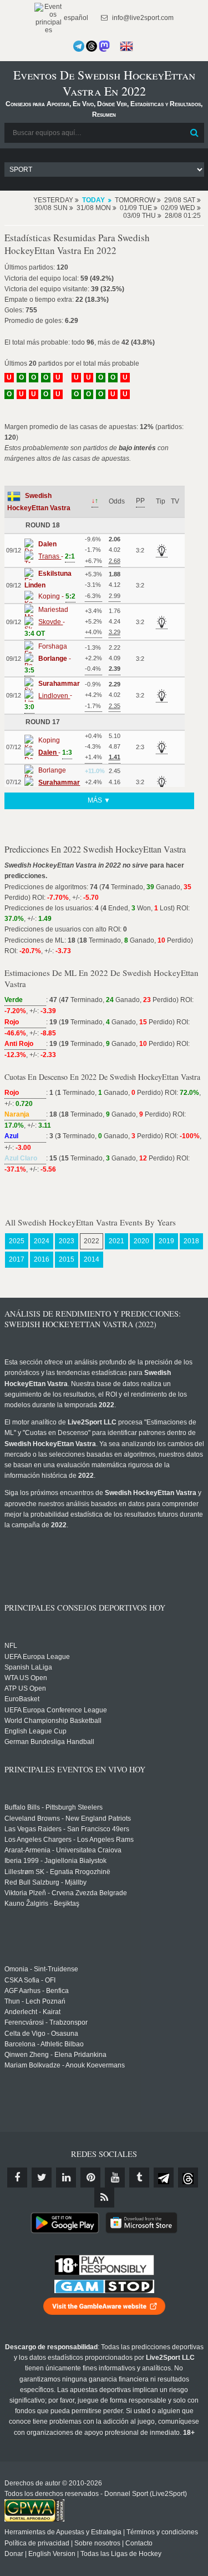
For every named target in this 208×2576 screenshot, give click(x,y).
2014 (92, 1259)
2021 (116, 1241)
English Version (52, 2554)
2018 (191, 1241)
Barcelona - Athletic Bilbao (44, 2044)
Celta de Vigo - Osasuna (41, 2034)
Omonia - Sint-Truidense (41, 1969)
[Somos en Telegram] (79, 46)
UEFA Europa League (37, 1657)
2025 (17, 1241)
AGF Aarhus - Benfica (37, 1991)
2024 (42, 1241)
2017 (17, 1259)
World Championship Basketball (53, 1721)
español (75, 18)
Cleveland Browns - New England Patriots (68, 1818)
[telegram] (164, 2178)
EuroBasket (22, 1699)
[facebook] (17, 2178)
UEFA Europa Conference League (56, 1710)
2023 (67, 1241)
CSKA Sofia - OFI (30, 1980)
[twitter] (42, 2178)
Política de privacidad (37, 2543)
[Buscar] (195, 133)
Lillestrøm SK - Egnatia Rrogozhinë (57, 1872)
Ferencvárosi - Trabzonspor (46, 2022)
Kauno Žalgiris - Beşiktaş (42, 1904)
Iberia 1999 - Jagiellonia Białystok (55, 1861)
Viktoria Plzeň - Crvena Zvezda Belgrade (66, 1893)
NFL (11, 1646)
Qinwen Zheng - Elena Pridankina (55, 2055)
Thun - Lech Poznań (35, 2001)
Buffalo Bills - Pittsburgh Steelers (54, 1807)
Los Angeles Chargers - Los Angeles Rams (69, 1840)
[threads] (188, 2178)
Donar (14, 2554)
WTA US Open (26, 1678)
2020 (141, 1241)
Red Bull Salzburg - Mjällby (45, 1882)
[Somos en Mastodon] (104, 46)
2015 (67, 1259)
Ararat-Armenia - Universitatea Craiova (63, 1850)
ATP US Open (25, 1688)
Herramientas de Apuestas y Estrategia (63, 2532)
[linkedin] (66, 2178)
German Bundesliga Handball (49, 1742)
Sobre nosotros (97, 2543)
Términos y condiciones (162, 2532)
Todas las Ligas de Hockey (121, 2554)
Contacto (139, 2543)
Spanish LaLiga (28, 1667)
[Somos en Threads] (92, 46)
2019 (166, 1241)
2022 (92, 1241)
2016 (42, 1259)
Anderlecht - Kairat (32, 2012)
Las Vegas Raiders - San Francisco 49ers (67, 1829)
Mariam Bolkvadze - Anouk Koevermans (65, 2065)
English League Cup (35, 1731)
